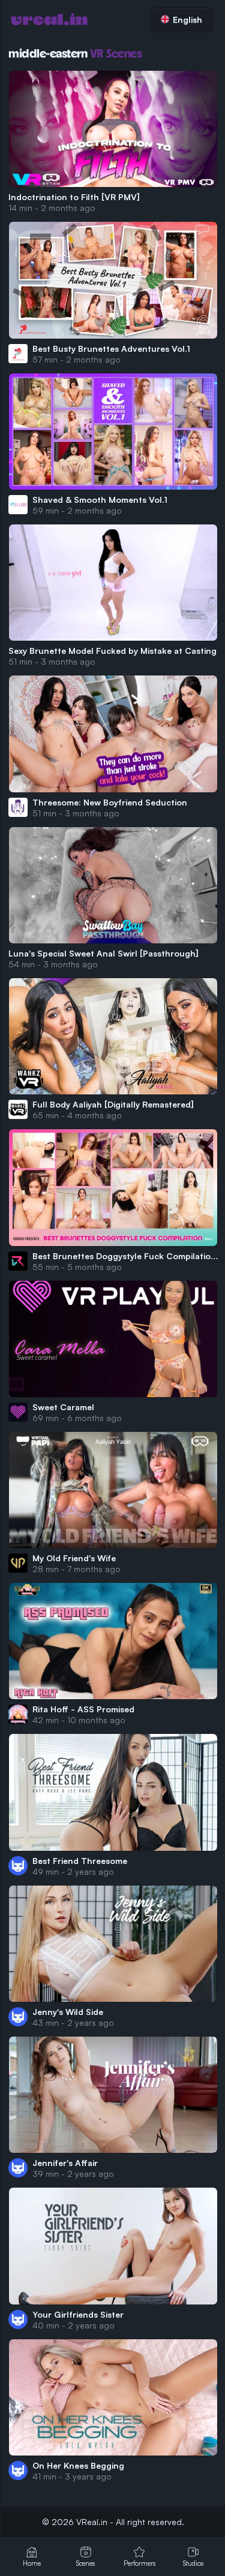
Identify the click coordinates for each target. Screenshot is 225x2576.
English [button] (187, 19)
